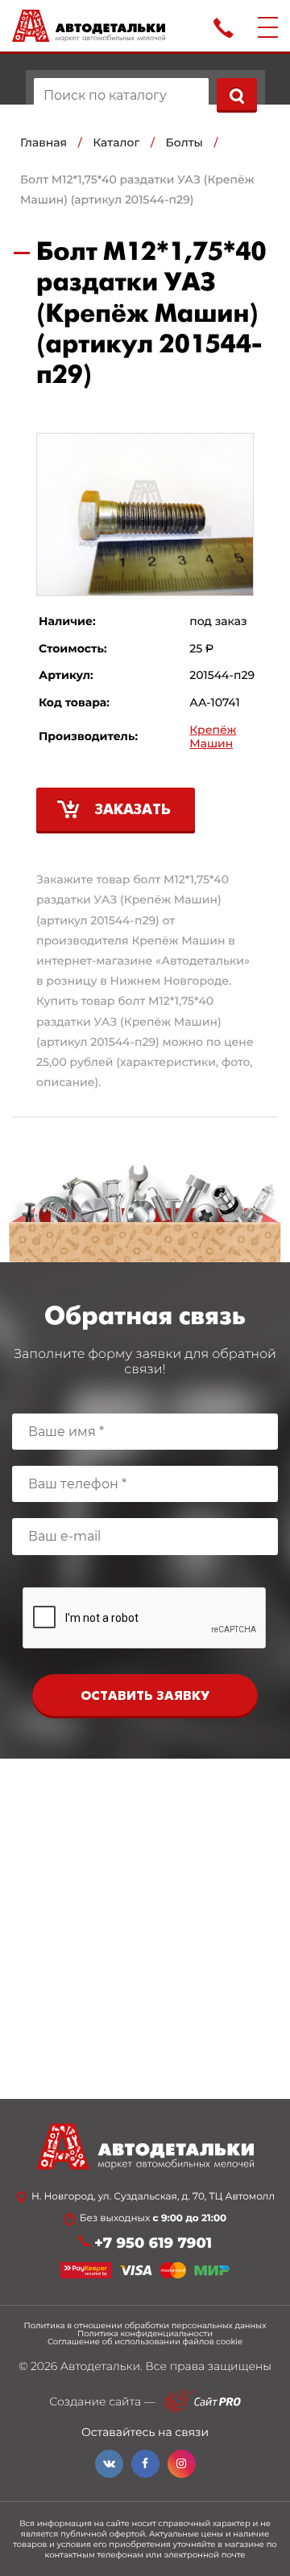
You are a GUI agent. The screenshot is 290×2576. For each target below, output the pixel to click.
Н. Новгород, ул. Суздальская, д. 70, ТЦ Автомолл (153, 2197)
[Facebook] (145, 2464)
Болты (184, 142)
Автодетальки (100, 2366)
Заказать (133, 811)
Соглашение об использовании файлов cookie (145, 2342)
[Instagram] (182, 2464)
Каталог (116, 142)
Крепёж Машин (213, 737)
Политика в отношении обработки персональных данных (145, 2326)
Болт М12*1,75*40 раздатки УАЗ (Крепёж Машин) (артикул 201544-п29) (137, 189)
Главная (43, 142)
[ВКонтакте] (109, 2464)
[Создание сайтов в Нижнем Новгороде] (202, 2402)
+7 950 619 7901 (153, 2243)
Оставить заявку (145, 1696)
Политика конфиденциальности (145, 2334)
